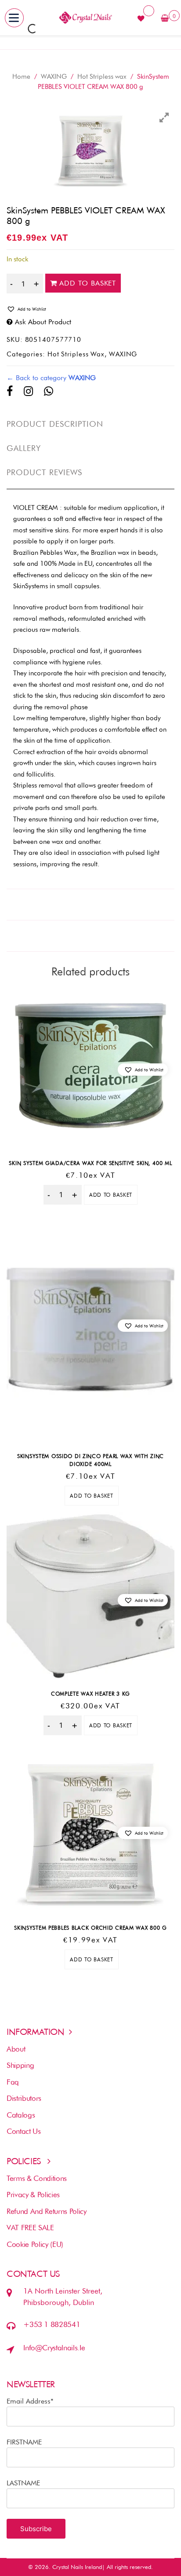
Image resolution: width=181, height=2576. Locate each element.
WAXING (54, 77)
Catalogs (21, 2115)
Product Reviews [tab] (44, 472)
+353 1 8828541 (52, 2324)
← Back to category (51, 378)
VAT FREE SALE (30, 2228)
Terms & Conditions (37, 2178)
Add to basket (88, 283)
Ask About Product (43, 322)
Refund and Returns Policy (47, 2211)
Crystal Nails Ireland (77, 2567)
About (16, 2049)
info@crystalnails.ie (54, 2348)
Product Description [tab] (55, 424)
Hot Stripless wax (102, 77)
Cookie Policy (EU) (35, 2244)
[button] (90, 309)
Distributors (24, 2098)
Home (21, 77)
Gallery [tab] (24, 448)
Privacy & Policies (33, 2195)
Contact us (24, 2131)
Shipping (20, 2065)
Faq (13, 2082)
